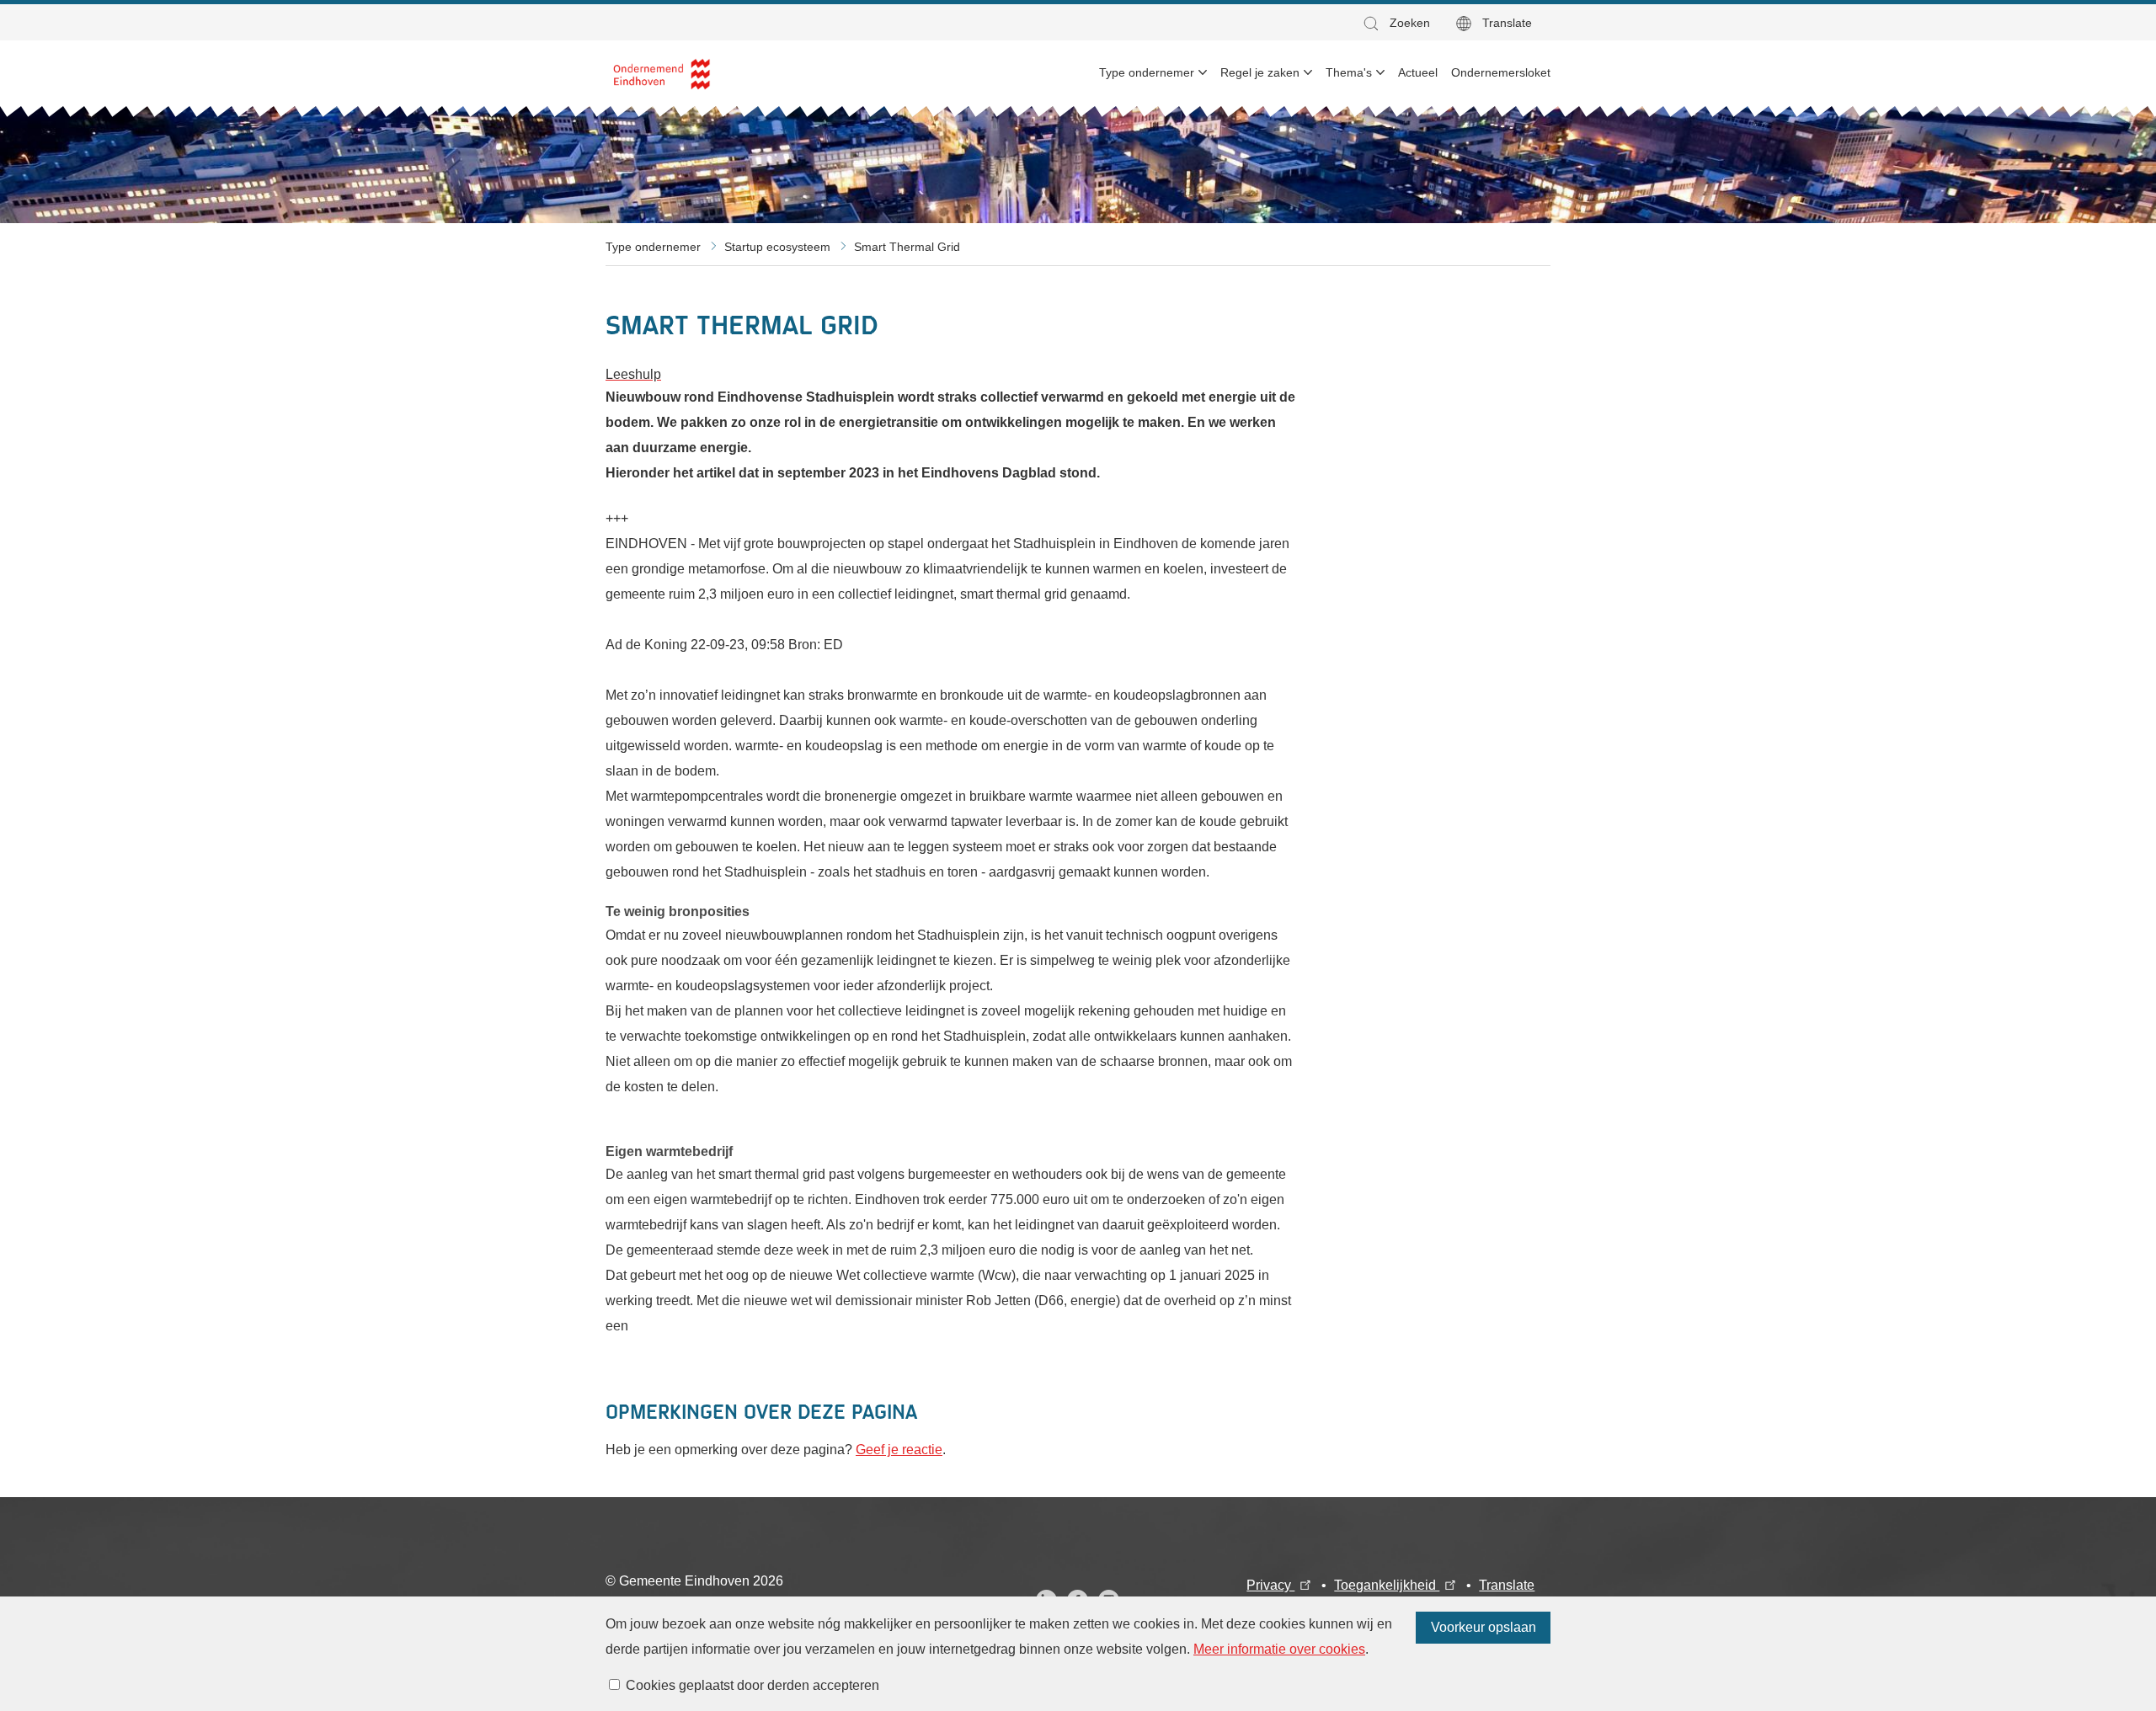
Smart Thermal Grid (907, 247)
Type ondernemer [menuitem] (1147, 72)
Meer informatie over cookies (1279, 1649)
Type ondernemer (653, 247)
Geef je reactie (899, 1450)
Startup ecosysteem (777, 247)
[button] (1396, 23)
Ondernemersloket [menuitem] (1501, 72)
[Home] (662, 73)
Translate (1507, 23)
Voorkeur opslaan (1484, 1627)
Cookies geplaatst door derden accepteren (752, 1685)
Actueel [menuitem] (1418, 72)
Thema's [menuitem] (1349, 72)
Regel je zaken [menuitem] (1260, 72)
